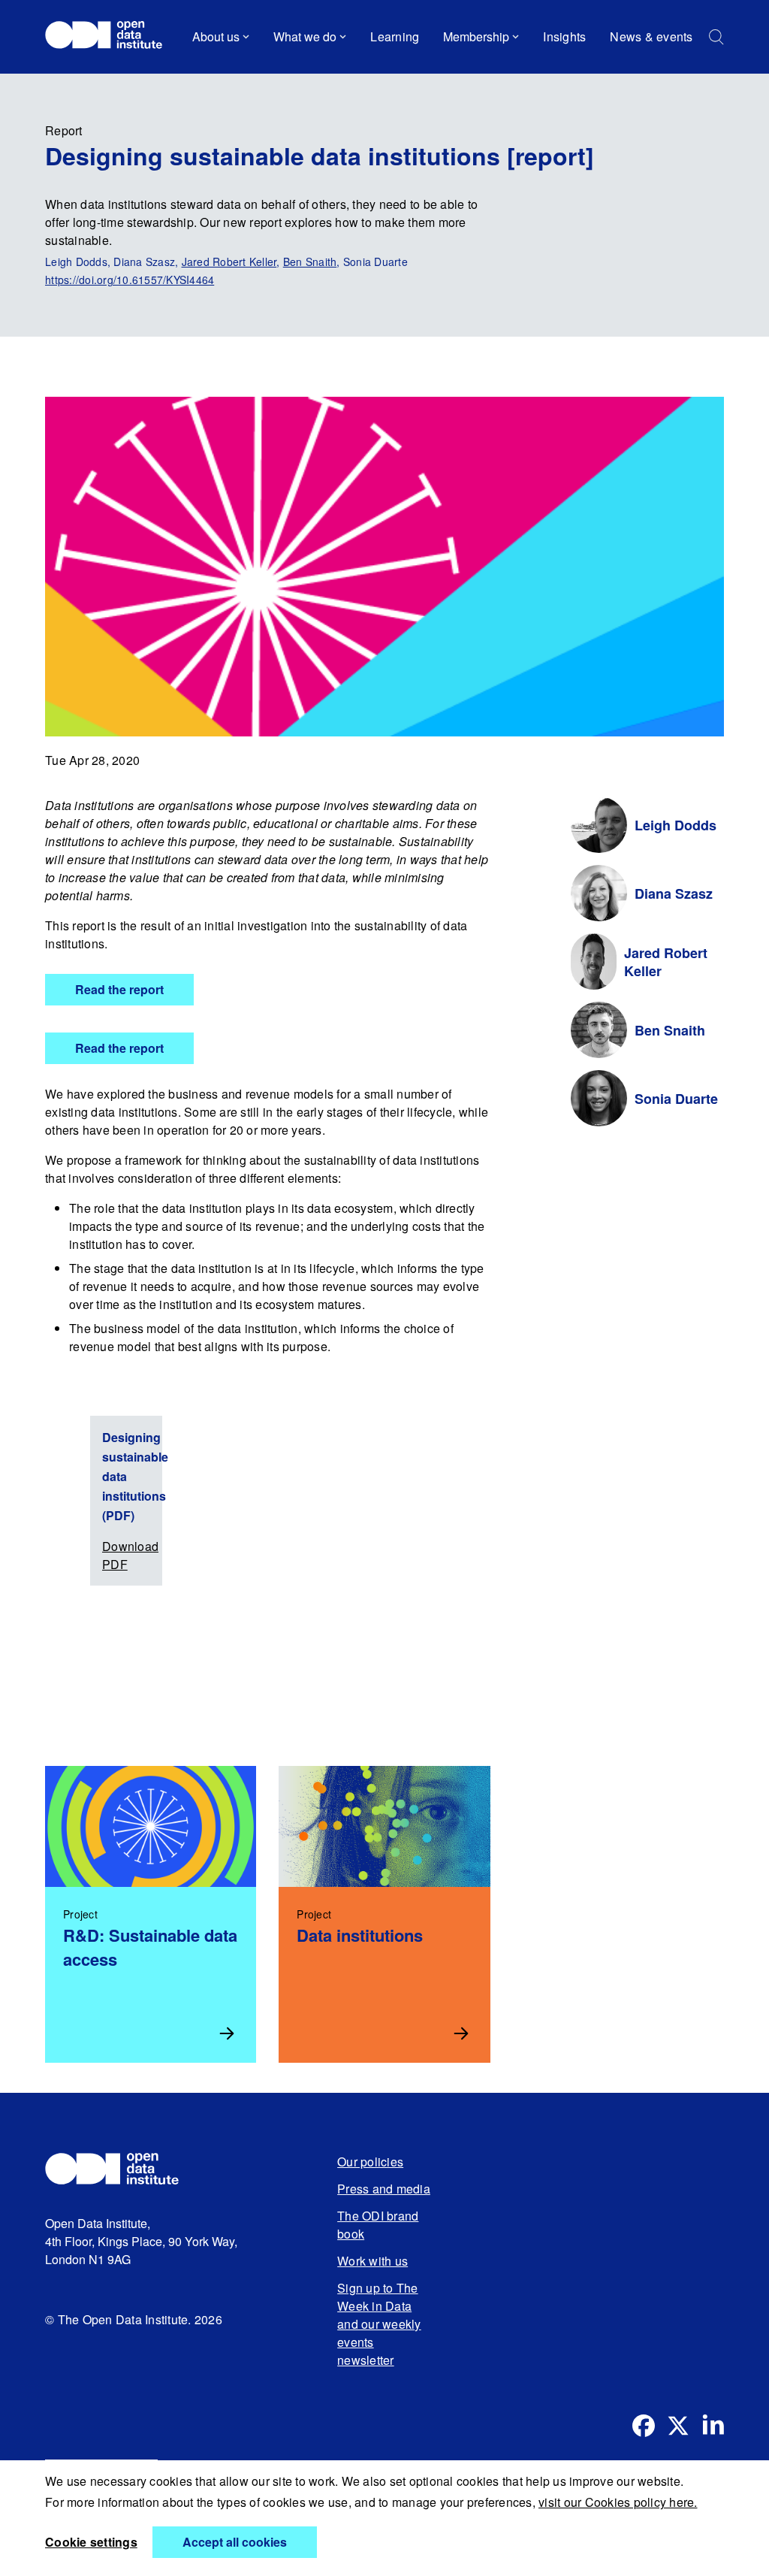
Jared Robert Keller (229, 262)
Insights (564, 36)
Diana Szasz (674, 893)
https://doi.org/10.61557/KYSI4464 (130, 280)
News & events (651, 36)
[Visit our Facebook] (644, 2426)
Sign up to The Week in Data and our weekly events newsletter (379, 2324)
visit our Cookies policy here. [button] (618, 2502)
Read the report (119, 989)
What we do (305, 36)
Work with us (372, 2261)
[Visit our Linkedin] (713, 2426)
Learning (395, 36)
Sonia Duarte (676, 1099)
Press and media (384, 2189)
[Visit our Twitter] (678, 2426)
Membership (476, 36)
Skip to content (96, 79)
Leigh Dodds (676, 825)
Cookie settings (91, 2542)
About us (216, 36)
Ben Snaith (310, 262)
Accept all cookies (235, 2542)
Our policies (370, 2162)
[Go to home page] (111, 37)
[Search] (716, 37)
